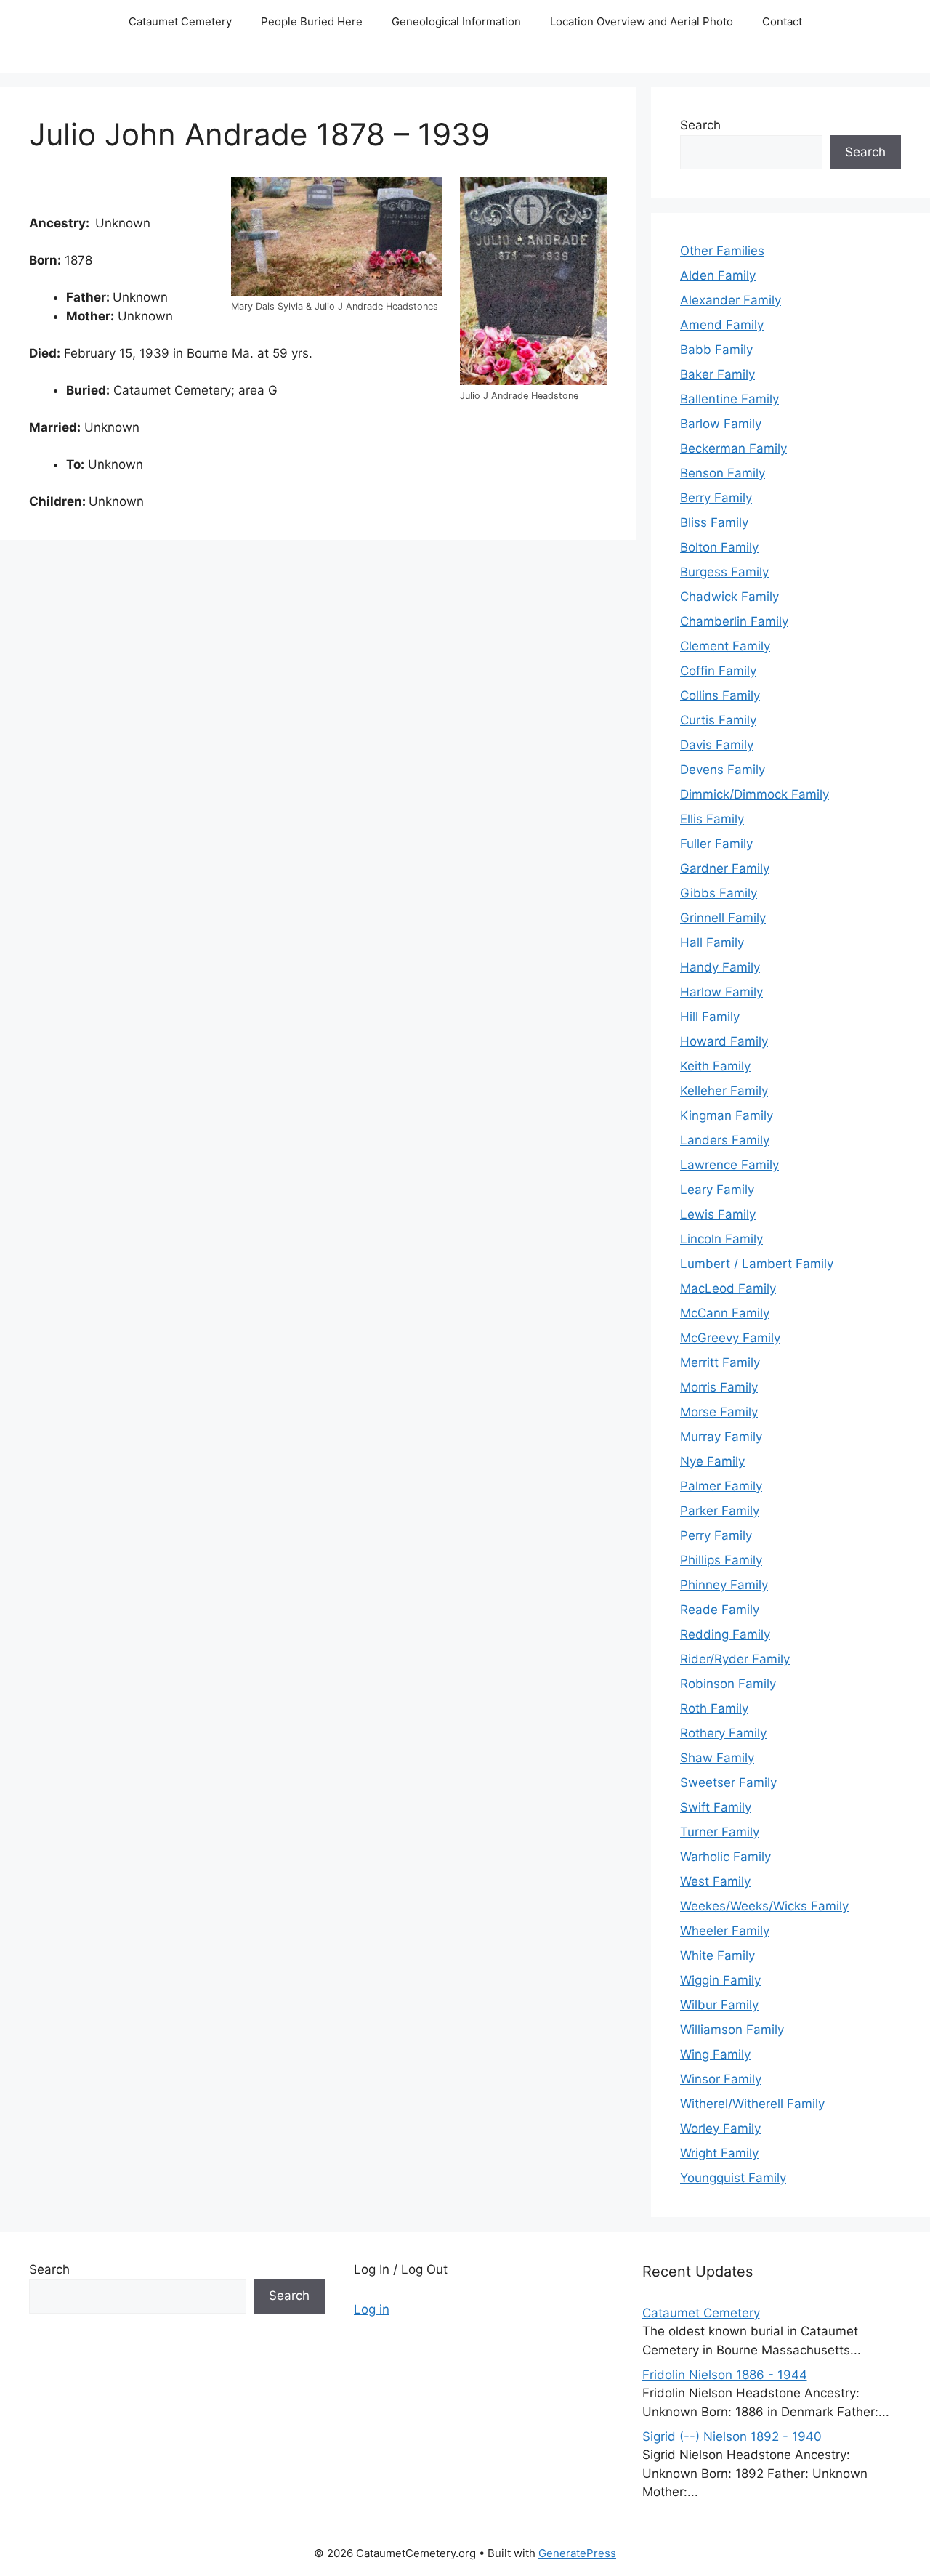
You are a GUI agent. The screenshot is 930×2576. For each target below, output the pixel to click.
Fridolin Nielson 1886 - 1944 (725, 2375)
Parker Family (720, 1511)
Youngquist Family (733, 2178)
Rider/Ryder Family (735, 1659)
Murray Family (721, 1437)
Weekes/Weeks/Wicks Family (764, 1906)
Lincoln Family (721, 1239)
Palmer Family (721, 1486)
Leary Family (717, 1190)
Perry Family (716, 1535)
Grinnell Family (723, 918)
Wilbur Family (719, 2005)
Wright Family (719, 2153)
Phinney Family (724, 1585)
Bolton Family (719, 547)
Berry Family (716, 498)
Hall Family (712, 942)
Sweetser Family (728, 1782)
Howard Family (724, 1041)
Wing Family (715, 2054)
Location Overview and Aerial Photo (642, 21)
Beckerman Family (733, 448)
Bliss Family (714, 522)
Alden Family (718, 275)
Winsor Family (721, 2079)
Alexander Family (731, 300)
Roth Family (714, 1708)
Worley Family (720, 2128)
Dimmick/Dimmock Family (755, 794)
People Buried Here (312, 21)
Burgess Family (724, 572)
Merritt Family (720, 1362)
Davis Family (717, 745)
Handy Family (720, 967)
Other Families (722, 251)
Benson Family (723, 473)
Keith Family (715, 1066)
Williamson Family (732, 2030)
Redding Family (725, 1634)
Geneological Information (456, 21)
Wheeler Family (725, 1931)
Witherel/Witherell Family (752, 2104)
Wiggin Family (720, 1980)
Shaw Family (717, 1758)
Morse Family (719, 1412)
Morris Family (719, 1387)
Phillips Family (721, 1560)
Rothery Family (723, 1733)
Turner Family (720, 1832)
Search (700, 125)
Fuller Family (716, 844)
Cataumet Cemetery (180, 21)
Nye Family (712, 1461)
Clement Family (725, 646)
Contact (782, 21)
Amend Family (722, 325)
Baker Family (717, 374)
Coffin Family (718, 671)
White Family (717, 1955)
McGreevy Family (730, 1338)
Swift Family (716, 1807)
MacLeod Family (728, 1288)
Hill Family (710, 1017)
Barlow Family (721, 424)
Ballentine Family (729, 399)
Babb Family (716, 350)
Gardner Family (725, 868)
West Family (715, 1881)
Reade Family (720, 1610)
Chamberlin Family (734, 621)
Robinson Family (728, 1684)
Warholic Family (725, 1857)
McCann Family (725, 1313)
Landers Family (725, 1140)
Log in (372, 2309)
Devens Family (723, 770)
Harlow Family (721, 992)
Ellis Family (712, 819)
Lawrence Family (729, 1165)
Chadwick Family (729, 597)
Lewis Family (718, 1214)
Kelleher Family (724, 1091)
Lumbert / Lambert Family (757, 1264)
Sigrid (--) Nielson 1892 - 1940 (732, 2436)
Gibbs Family (719, 893)
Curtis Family (718, 720)
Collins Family (720, 695)
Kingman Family (727, 1115)
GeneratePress (577, 2553)
